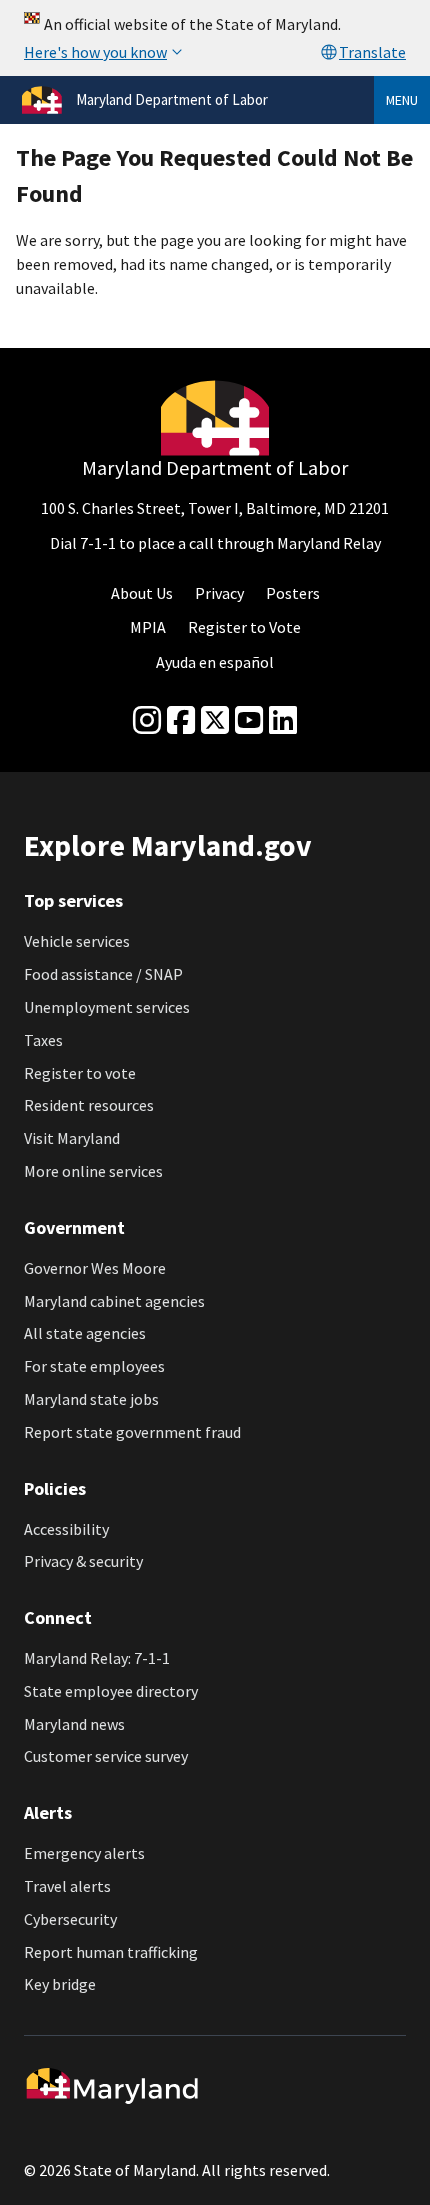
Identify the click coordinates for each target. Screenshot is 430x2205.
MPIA (148, 627)
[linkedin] (283, 721)
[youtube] (249, 721)
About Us (142, 593)
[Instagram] (147, 721)
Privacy (219, 593)
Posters (293, 593)
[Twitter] (215, 721)
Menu (402, 100)
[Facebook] (181, 721)
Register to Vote (244, 627)
